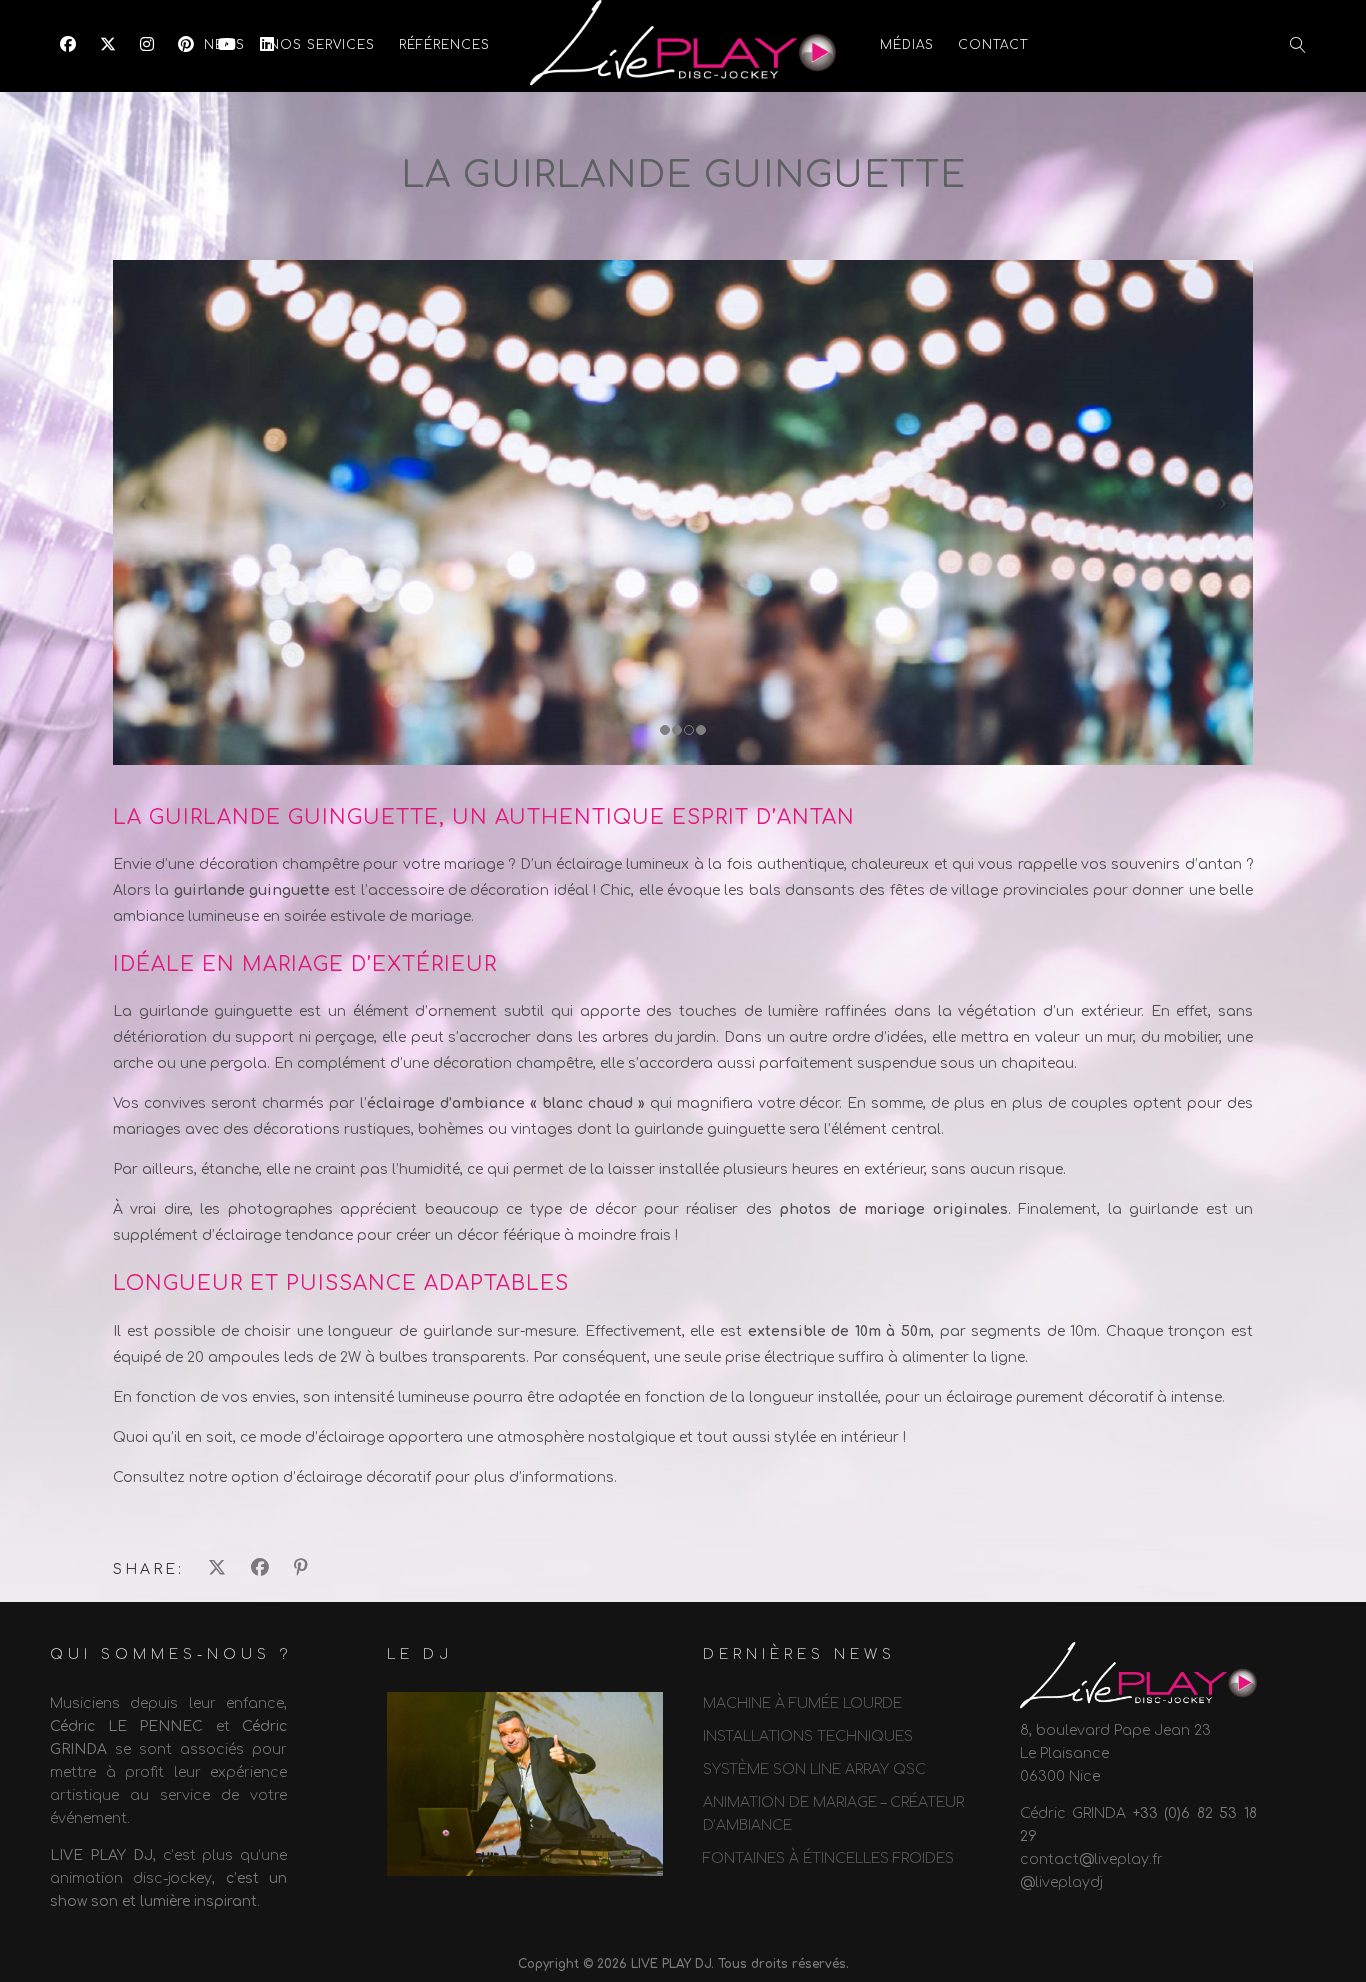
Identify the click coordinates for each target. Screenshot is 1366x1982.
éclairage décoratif (363, 1477)
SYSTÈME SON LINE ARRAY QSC (814, 1769)
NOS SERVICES (322, 45)
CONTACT (993, 45)
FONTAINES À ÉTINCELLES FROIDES (828, 1858)
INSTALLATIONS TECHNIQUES (808, 1736)
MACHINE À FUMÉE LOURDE (802, 1703)
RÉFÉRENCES (444, 45)
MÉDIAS (907, 45)
